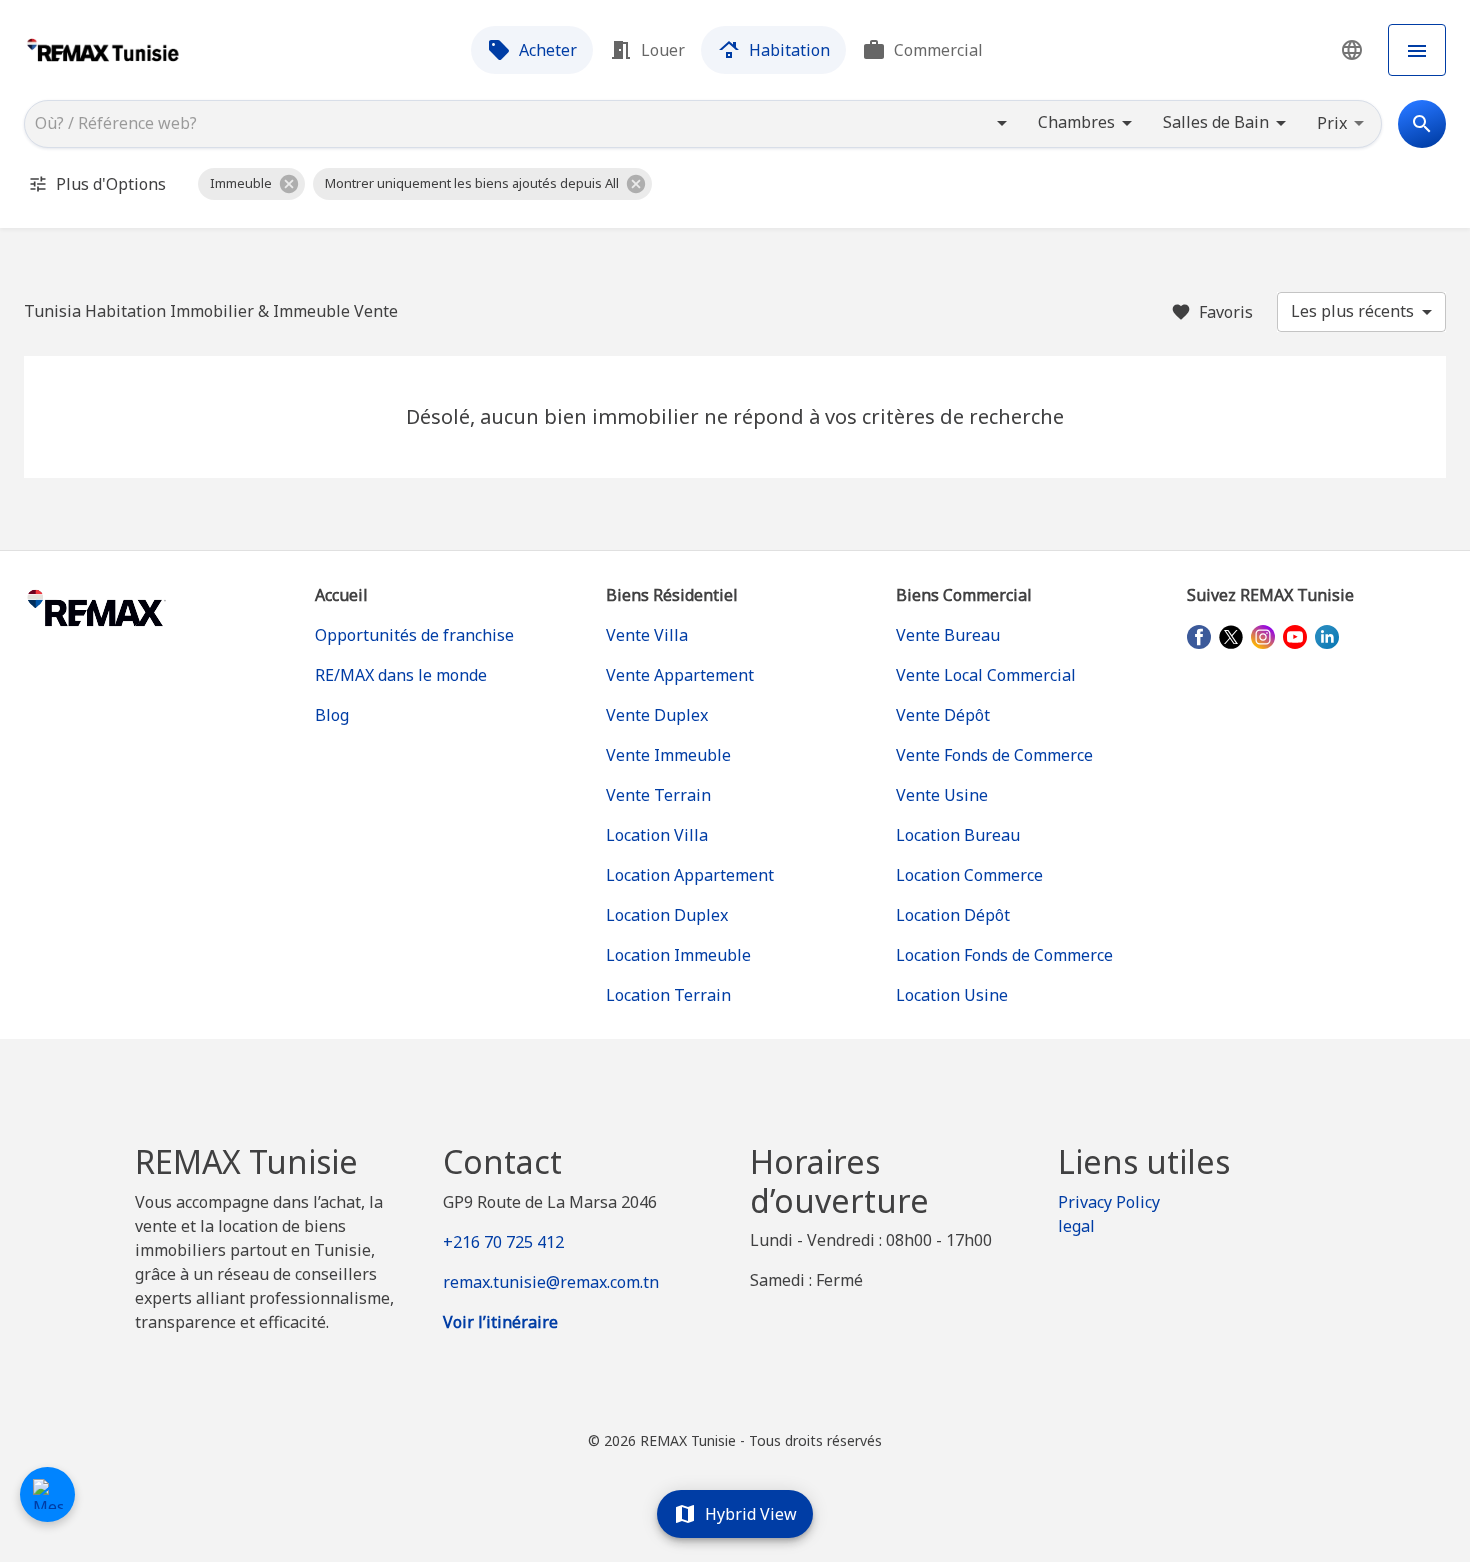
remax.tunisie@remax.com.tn (551, 1282)
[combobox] (504, 123)
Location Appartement (690, 875)
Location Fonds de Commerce (1004, 955)
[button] (1352, 50)
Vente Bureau (948, 635)
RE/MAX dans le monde (401, 675)
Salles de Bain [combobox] (1216, 122)
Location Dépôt (953, 915)
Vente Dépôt (943, 715)
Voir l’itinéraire (500, 1322)
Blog (332, 715)
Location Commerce (969, 875)
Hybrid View (751, 1514)
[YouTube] (1295, 636)
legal (1076, 1226)
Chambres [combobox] (1076, 122)
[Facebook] (1199, 636)
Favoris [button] (1226, 312)
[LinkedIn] (1327, 636)
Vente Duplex (657, 715)
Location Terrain (668, 995)
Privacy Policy (1109, 1202)
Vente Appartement (680, 675)
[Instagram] (1263, 636)
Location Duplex (667, 915)
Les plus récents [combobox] (1352, 311)
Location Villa (657, 835)
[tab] (532, 50)
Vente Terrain (658, 795)
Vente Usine (942, 795)
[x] (1231, 636)
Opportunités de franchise (414, 635)
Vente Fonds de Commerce (994, 755)
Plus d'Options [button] (111, 184)
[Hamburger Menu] (1417, 50)
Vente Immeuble (668, 755)
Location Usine (952, 995)
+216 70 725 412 (503, 1242)
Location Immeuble (678, 955)
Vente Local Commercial (986, 675)
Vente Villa (647, 635)
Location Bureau (958, 835)
